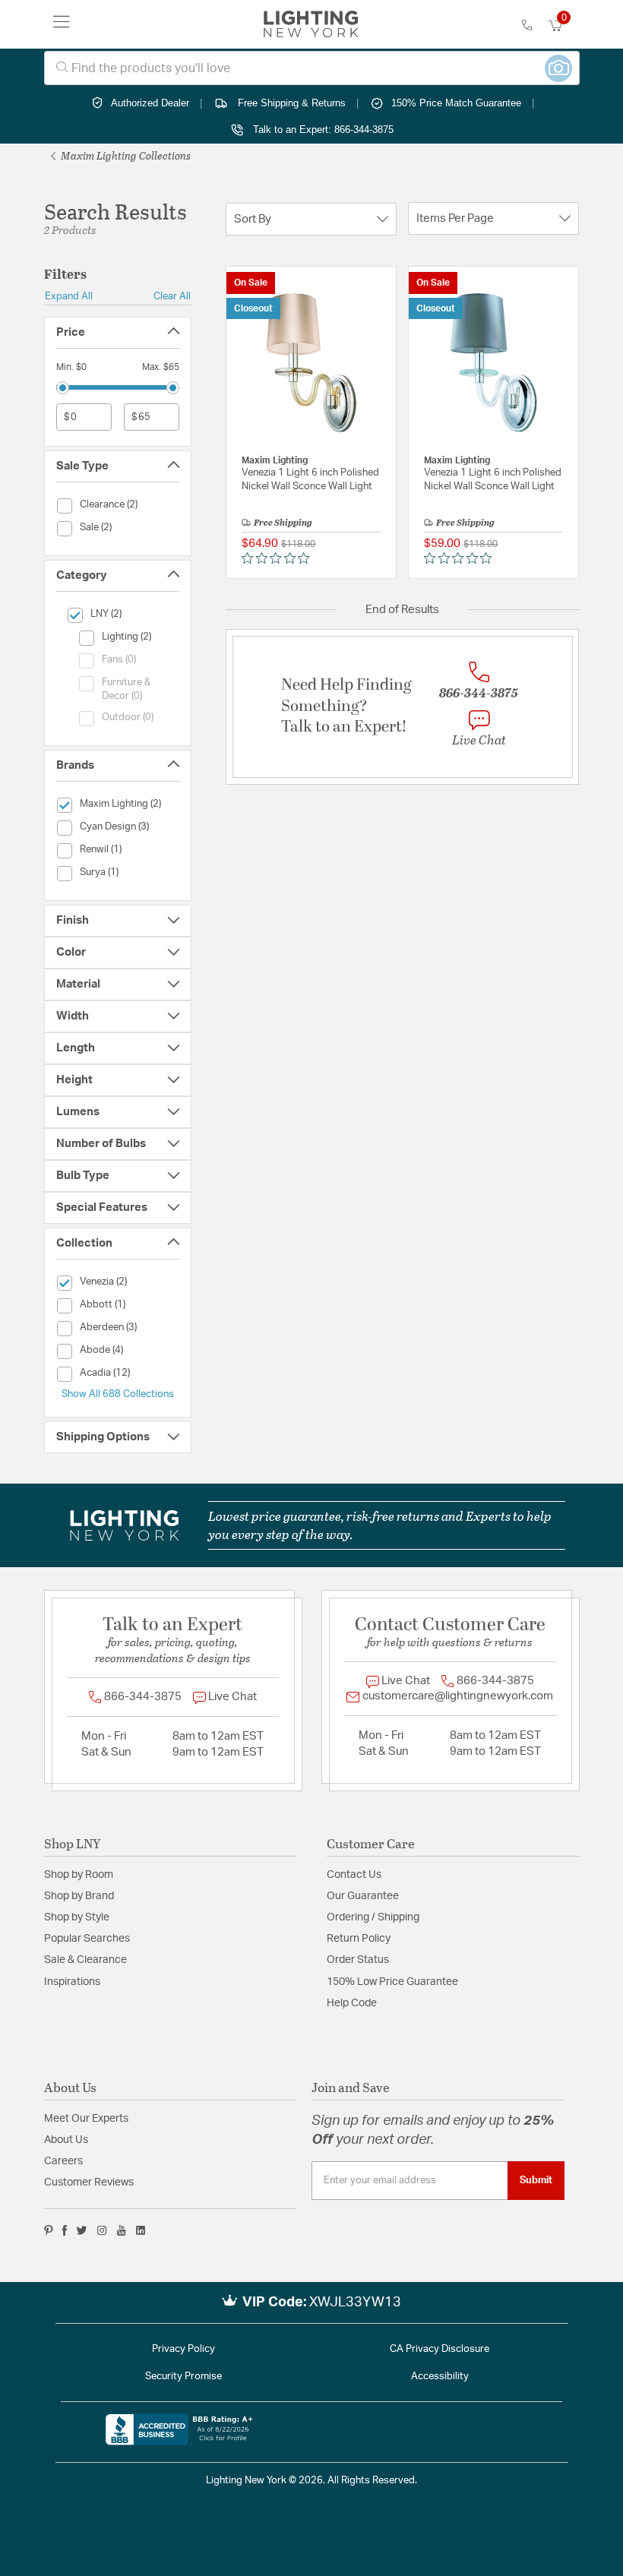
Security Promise (183, 2377)
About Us (66, 2140)
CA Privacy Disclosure (440, 2349)
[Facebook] (65, 2230)
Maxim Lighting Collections (125, 155)
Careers (63, 2161)
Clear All (172, 296)
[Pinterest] (49, 2230)
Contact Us (354, 1875)
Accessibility (440, 2377)
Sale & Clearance (85, 1960)
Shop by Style (77, 1917)
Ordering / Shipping (373, 1917)
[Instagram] (102, 2230)
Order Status (358, 1960)
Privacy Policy (183, 2349)
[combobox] (312, 68)
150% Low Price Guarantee (392, 1982)
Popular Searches (87, 1939)
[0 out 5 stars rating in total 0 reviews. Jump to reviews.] (279, 558)
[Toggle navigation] (62, 24)
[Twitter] (82, 2230)
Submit (536, 2180)
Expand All (69, 296)
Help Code (352, 2003)
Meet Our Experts (86, 2119)
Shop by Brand (79, 1896)
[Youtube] (122, 2230)
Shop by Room (79, 1875)
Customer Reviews (89, 2182)
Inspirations (72, 1982)
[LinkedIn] (141, 2230)
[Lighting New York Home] (311, 24)
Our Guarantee (363, 1896)
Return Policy (359, 1939)
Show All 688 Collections (118, 1394)
